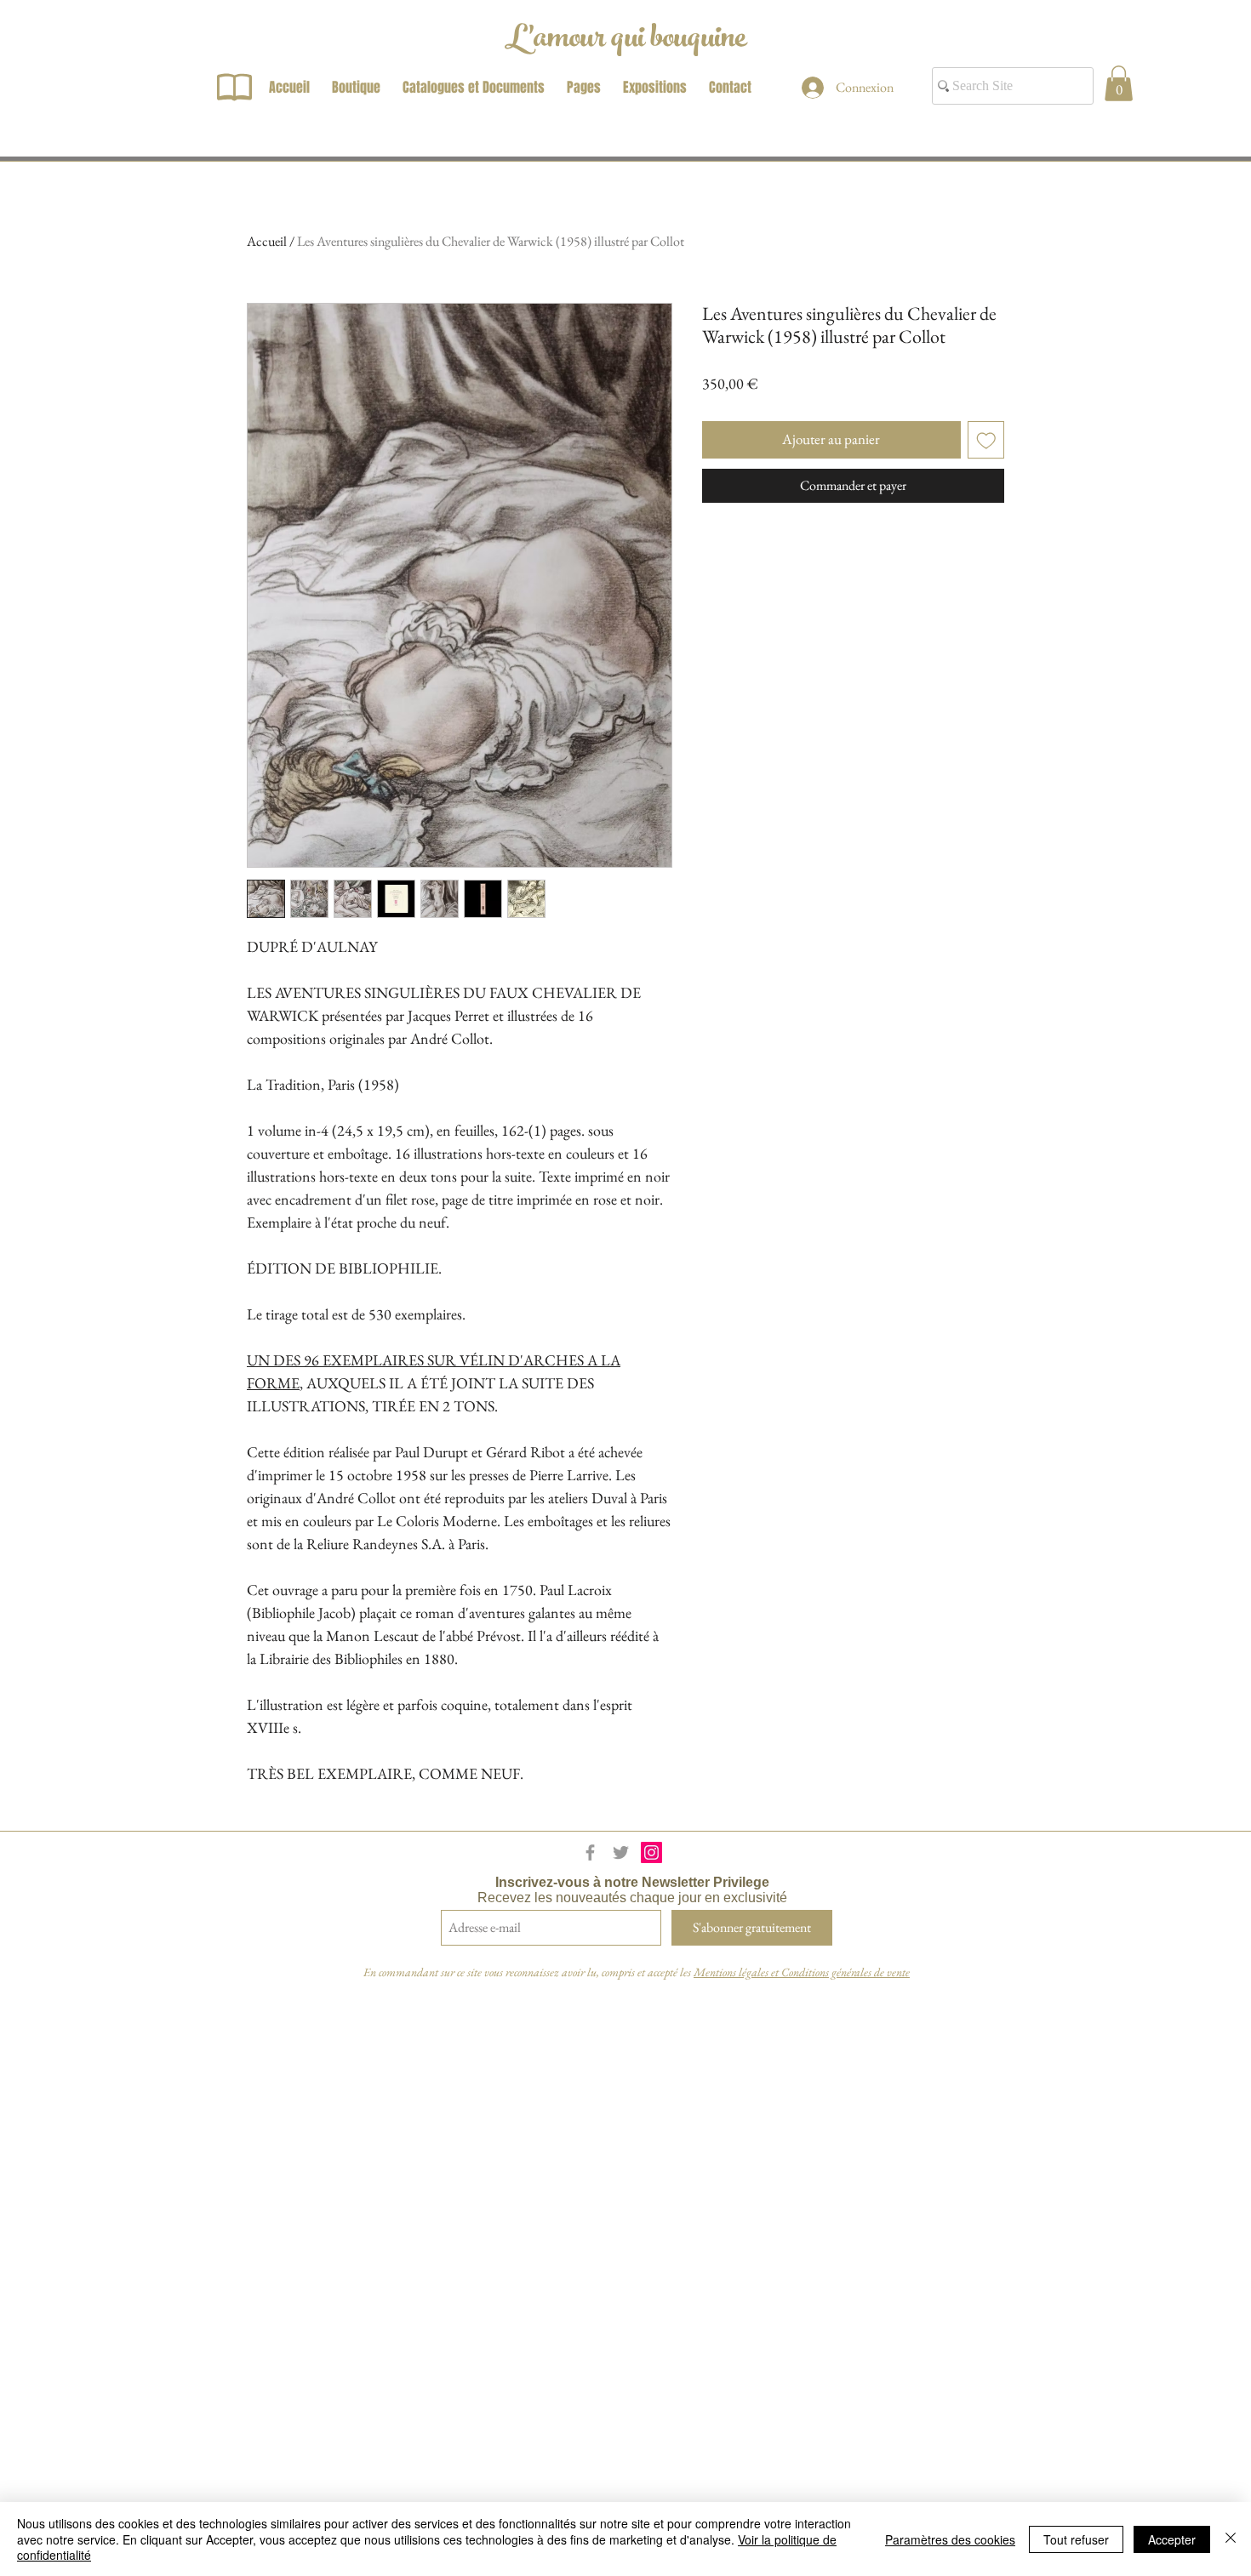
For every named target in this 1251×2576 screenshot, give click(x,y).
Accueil (267, 241)
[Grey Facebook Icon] (590, 1852)
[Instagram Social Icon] (651, 1852)
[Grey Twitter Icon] (621, 1852)
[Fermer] (1231, 2539)
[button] (1119, 83)
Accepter (1172, 2539)
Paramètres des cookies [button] (950, 2539)
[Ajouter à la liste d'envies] (986, 440)
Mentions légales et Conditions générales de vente (802, 1972)
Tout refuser (1076, 2539)
